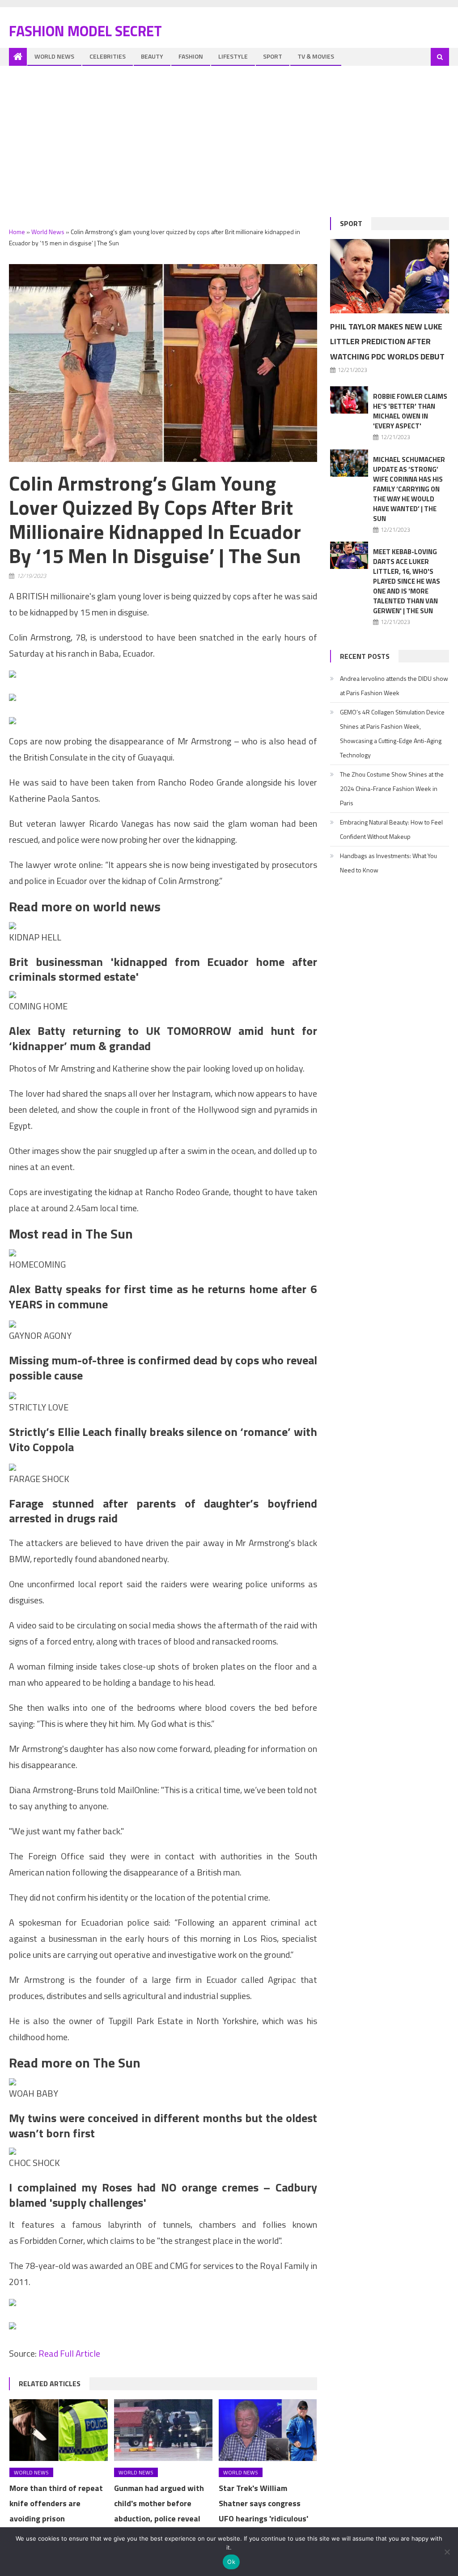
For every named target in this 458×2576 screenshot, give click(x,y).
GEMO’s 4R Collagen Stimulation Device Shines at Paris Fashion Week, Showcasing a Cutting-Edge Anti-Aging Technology (392, 733)
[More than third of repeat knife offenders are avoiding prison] (59, 2430)
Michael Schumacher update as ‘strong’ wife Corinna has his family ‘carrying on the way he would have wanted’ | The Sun (409, 489)
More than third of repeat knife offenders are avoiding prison (56, 2503)
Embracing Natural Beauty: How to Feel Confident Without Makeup (391, 829)
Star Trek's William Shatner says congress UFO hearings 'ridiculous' (263, 2503)
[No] (447, 2552)
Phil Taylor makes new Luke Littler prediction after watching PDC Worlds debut (387, 342)
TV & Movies (316, 56)
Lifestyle (233, 56)
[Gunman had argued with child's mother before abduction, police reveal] (163, 2430)
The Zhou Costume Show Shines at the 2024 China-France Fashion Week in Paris (392, 788)
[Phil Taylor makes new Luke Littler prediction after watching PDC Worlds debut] (389, 276)
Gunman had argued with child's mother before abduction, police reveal (159, 2503)
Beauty (152, 56)
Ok (231, 2562)
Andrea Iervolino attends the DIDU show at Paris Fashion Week (394, 686)
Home (17, 232)
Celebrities (108, 56)
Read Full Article (69, 2353)
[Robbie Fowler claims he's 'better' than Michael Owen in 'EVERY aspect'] (349, 400)
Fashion (191, 56)
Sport (273, 56)
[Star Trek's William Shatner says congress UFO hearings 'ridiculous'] (268, 2430)
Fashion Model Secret (85, 31)
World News (54, 56)
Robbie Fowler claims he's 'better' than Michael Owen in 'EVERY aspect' (410, 411)
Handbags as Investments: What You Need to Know (388, 863)
